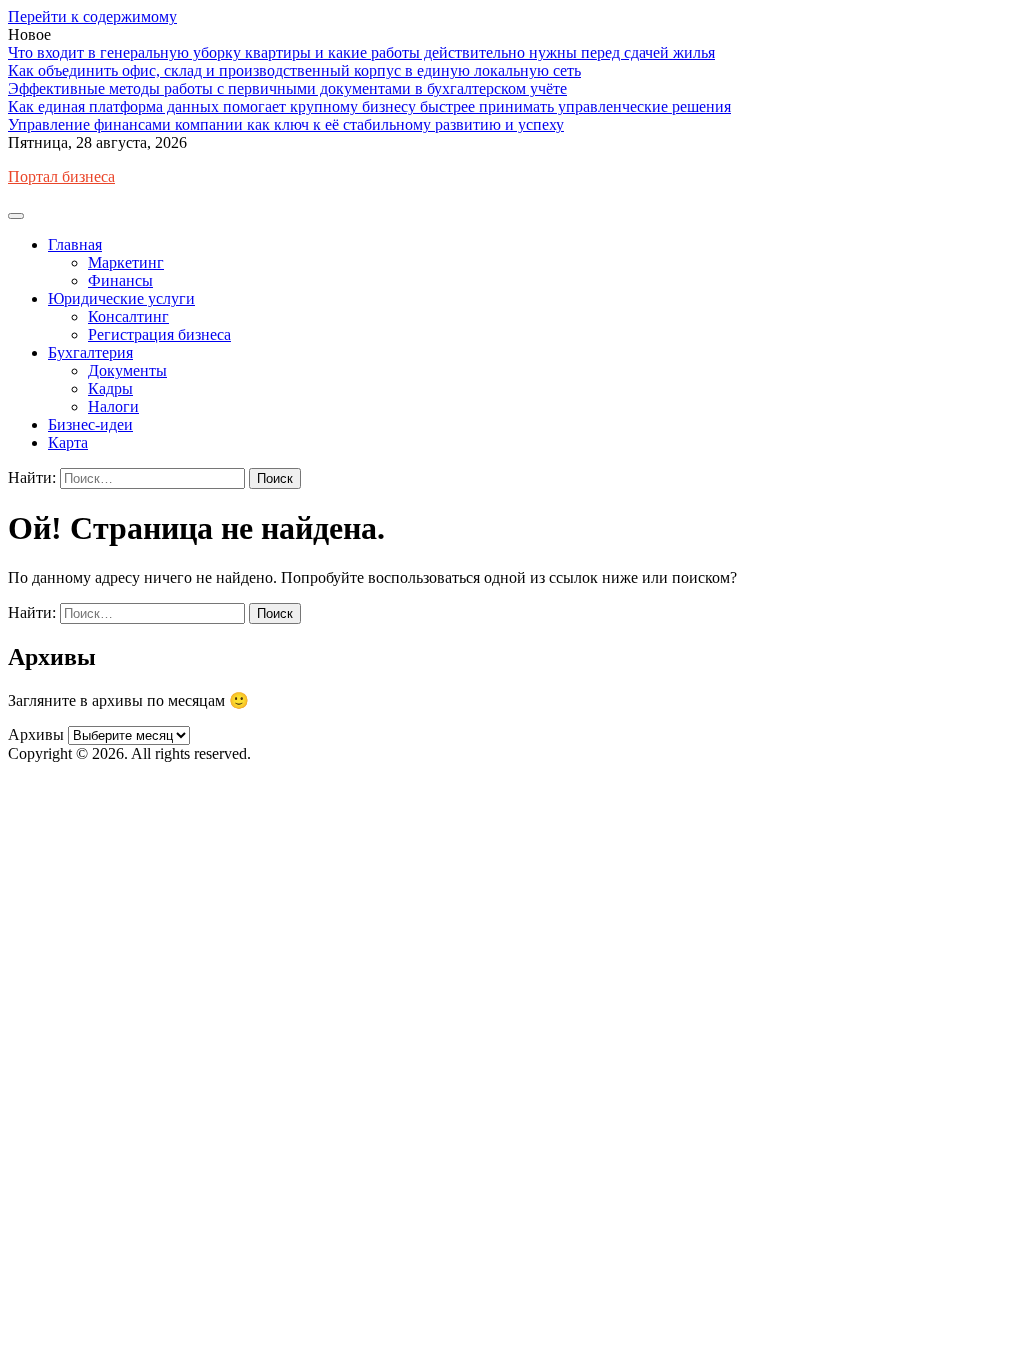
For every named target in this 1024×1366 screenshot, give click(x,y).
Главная (75, 244)
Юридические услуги (121, 298)
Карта (68, 442)
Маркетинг (126, 262)
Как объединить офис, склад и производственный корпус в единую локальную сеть (294, 70)
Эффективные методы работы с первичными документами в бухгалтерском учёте (287, 88)
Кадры (110, 388)
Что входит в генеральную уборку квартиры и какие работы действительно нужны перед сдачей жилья (361, 52)
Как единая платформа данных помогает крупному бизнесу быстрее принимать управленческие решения (369, 106)
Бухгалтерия (90, 352)
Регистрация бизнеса (159, 334)
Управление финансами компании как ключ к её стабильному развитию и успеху (286, 124)
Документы (127, 370)
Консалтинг (128, 316)
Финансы (120, 280)
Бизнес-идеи (90, 424)
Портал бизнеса (61, 176)
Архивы (36, 734)
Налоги (113, 406)
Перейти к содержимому (92, 16)
